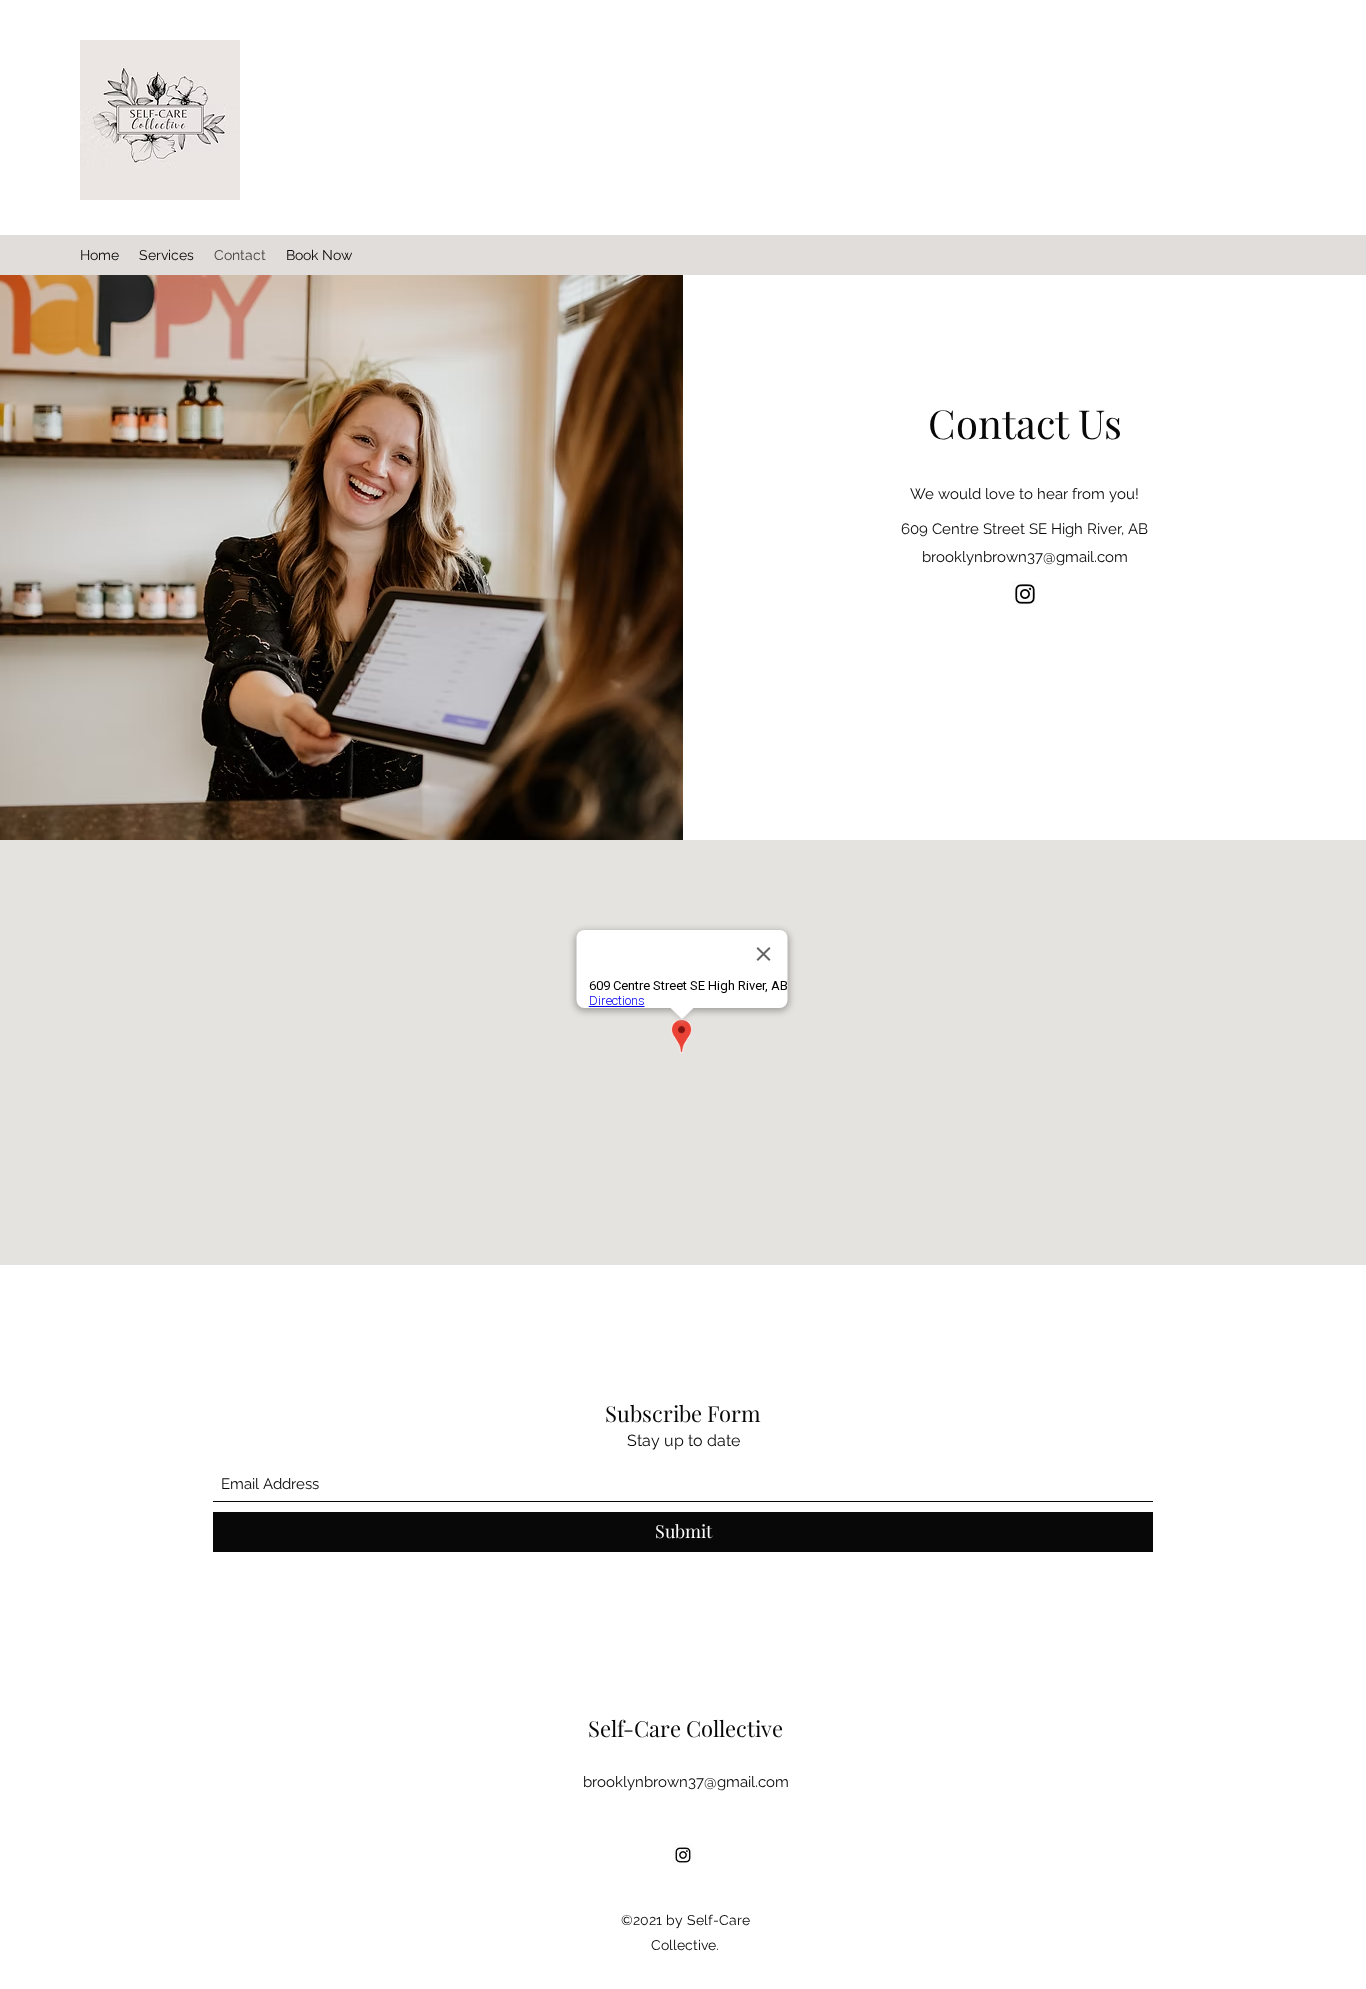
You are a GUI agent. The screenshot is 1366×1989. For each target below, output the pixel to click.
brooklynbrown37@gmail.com (1025, 557)
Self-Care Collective (685, 1728)
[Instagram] (1025, 594)
